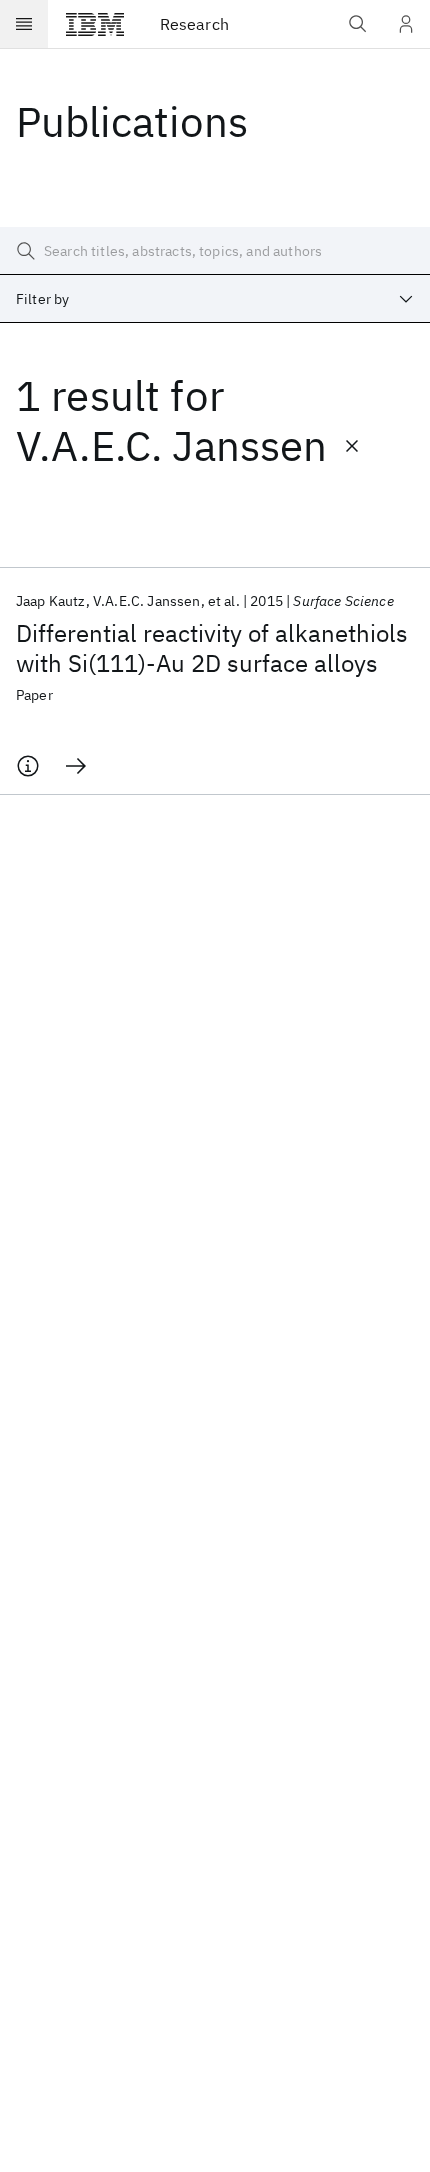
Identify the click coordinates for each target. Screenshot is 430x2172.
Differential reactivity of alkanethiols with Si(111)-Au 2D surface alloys (212, 648)
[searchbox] (215, 251)
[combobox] (215, 299)
